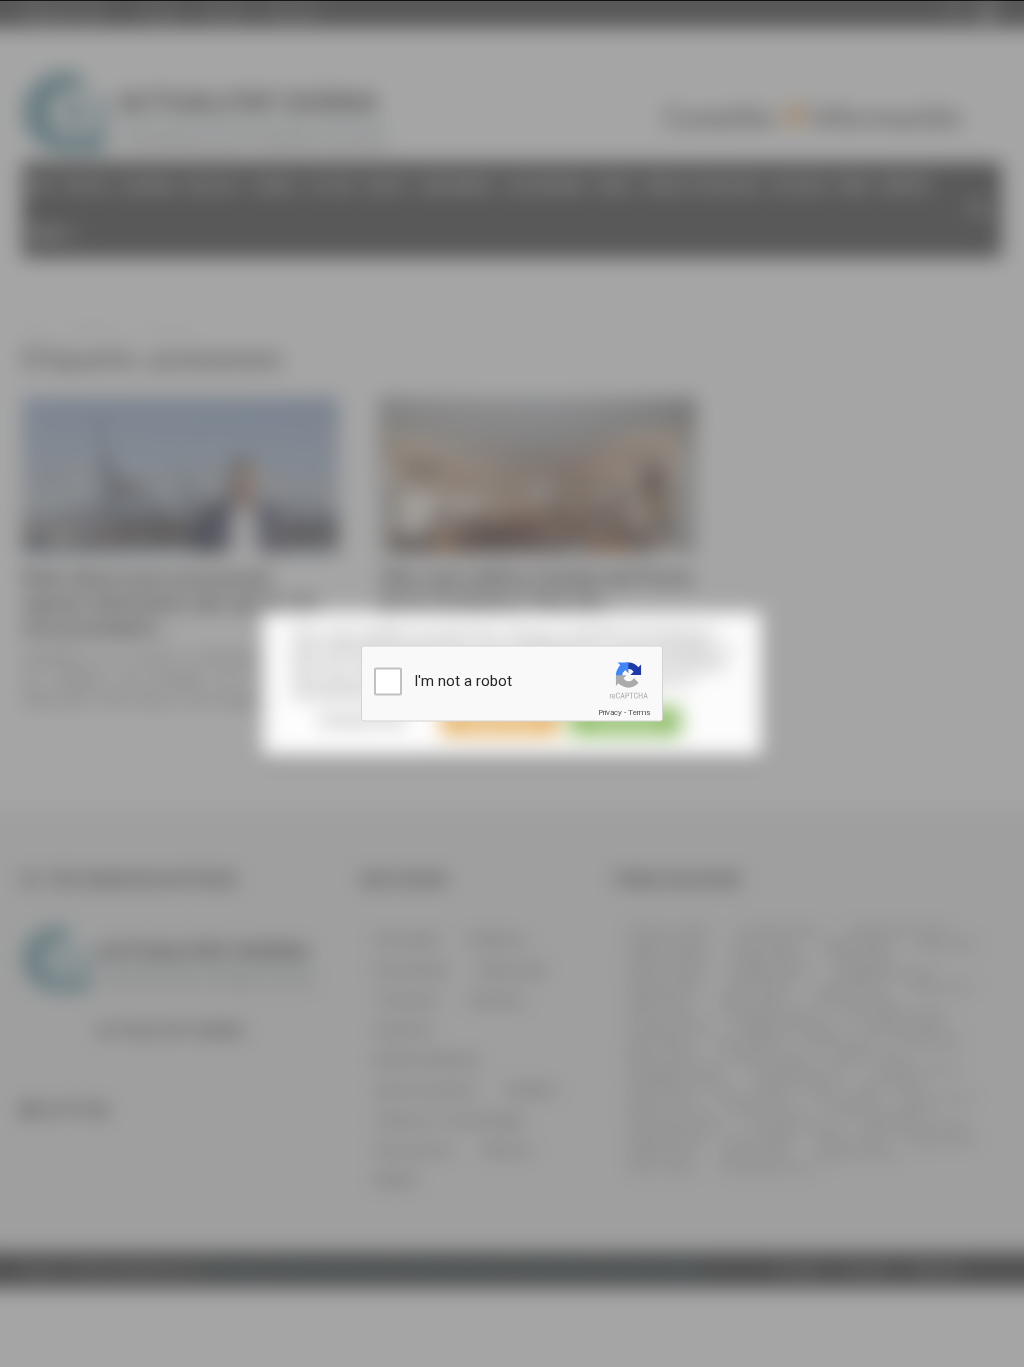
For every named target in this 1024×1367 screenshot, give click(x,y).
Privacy (610, 712)
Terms (639, 712)
